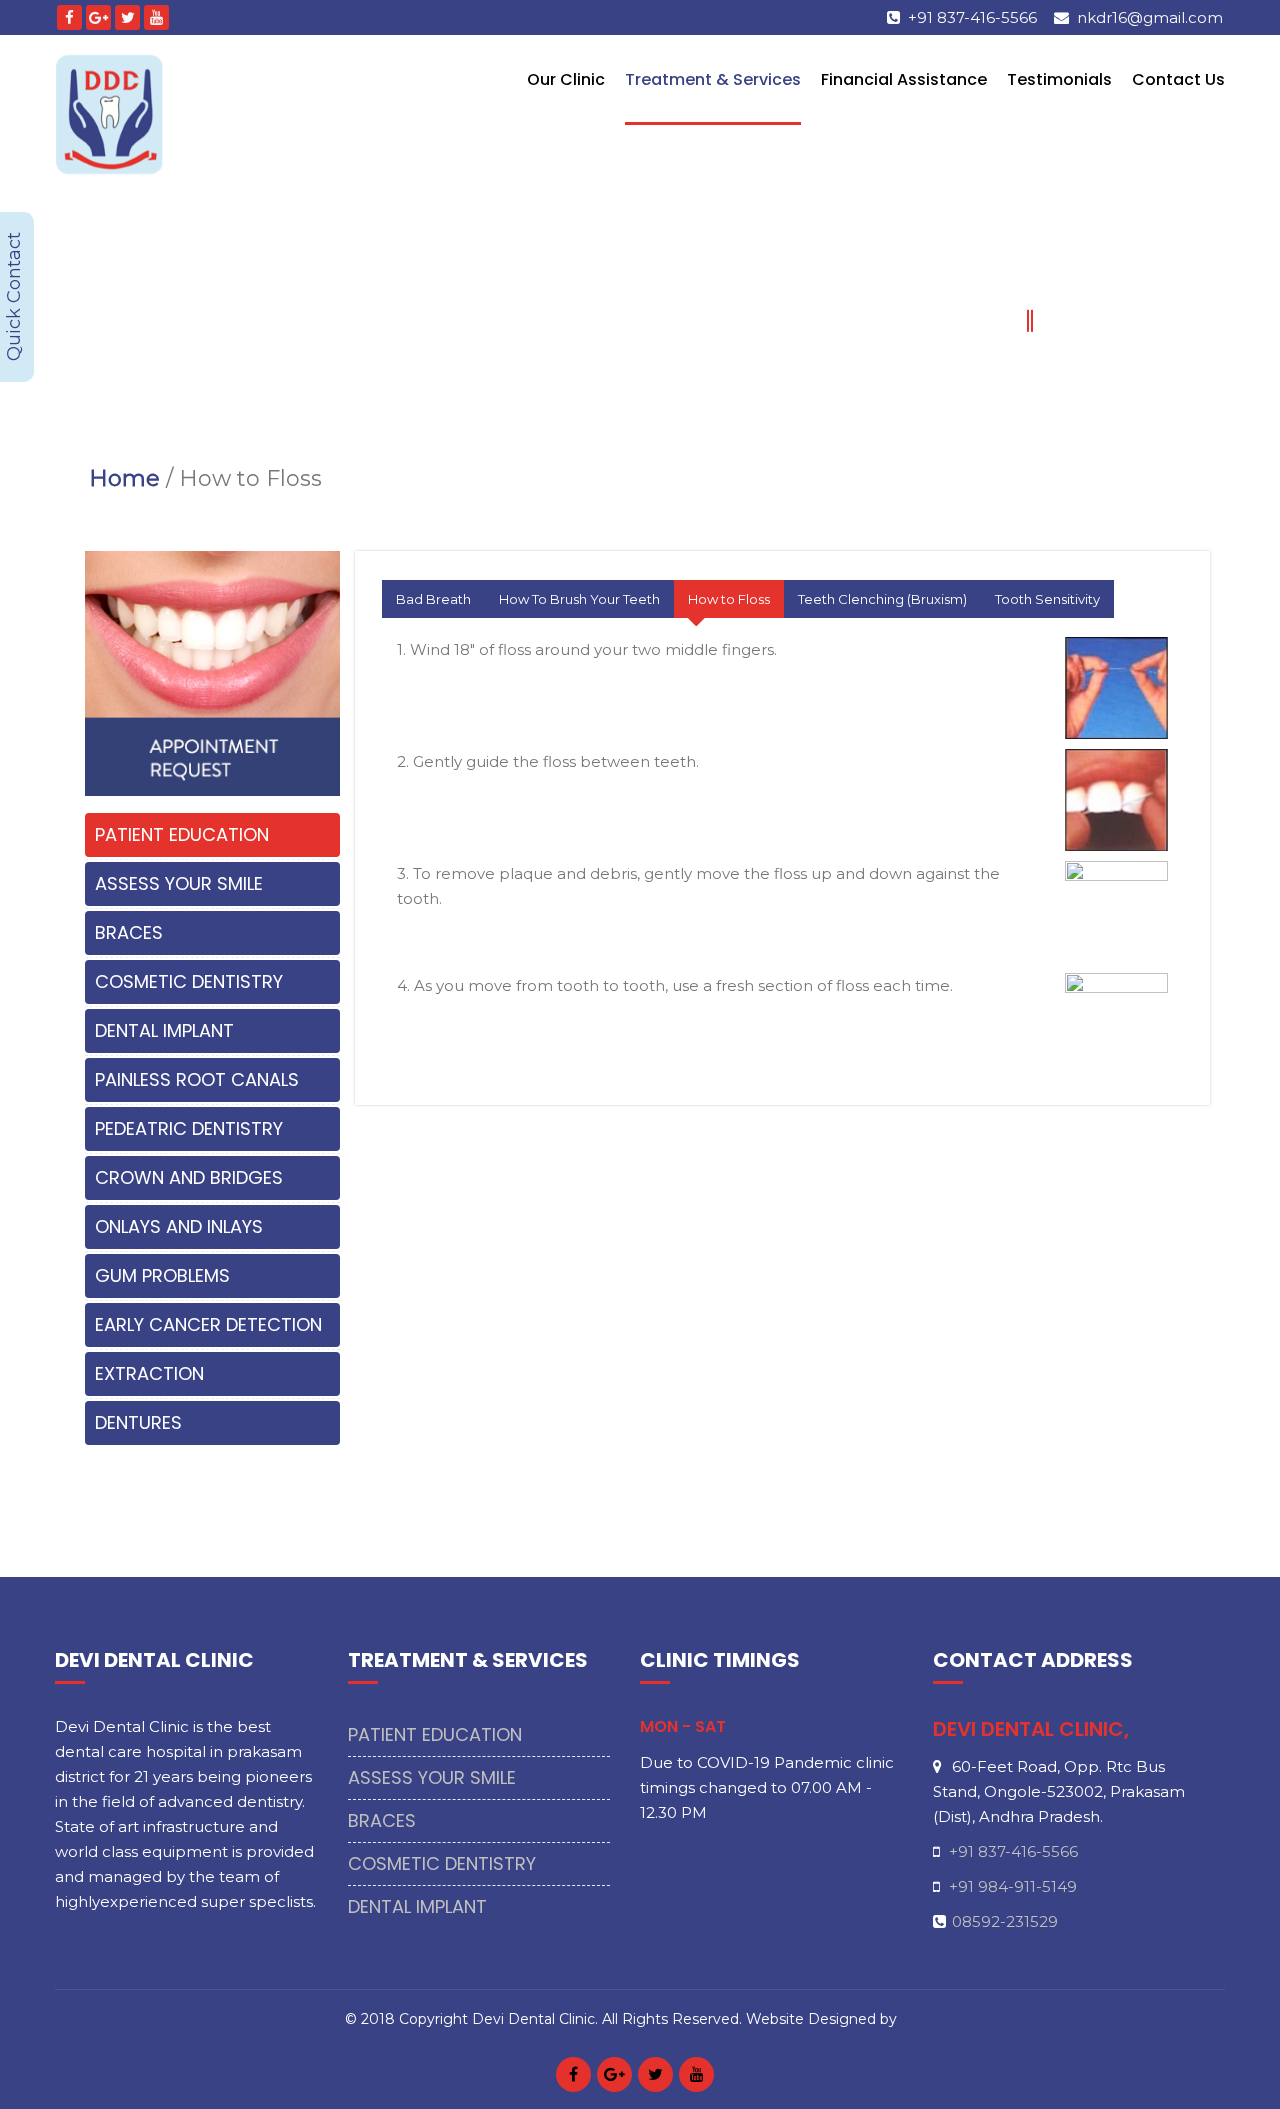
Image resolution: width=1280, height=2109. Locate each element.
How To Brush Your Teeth (579, 599)
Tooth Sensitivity (1047, 599)
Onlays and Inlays (179, 1226)
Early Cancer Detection (208, 1324)
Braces (129, 932)
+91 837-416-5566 (972, 17)
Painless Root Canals (197, 1079)
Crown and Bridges (189, 1177)
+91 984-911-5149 (1013, 1886)
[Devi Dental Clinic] (109, 80)
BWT (918, 2019)
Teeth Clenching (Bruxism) (882, 599)
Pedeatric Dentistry (189, 1128)
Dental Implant (164, 1030)
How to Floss (729, 599)
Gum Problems (162, 1275)
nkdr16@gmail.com (1150, 17)
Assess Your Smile (179, 883)
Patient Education (182, 834)
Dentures (138, 1422)
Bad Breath (433, 599)
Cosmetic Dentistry (189, 981)
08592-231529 (1005, 1921)
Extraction (149, 1373)
